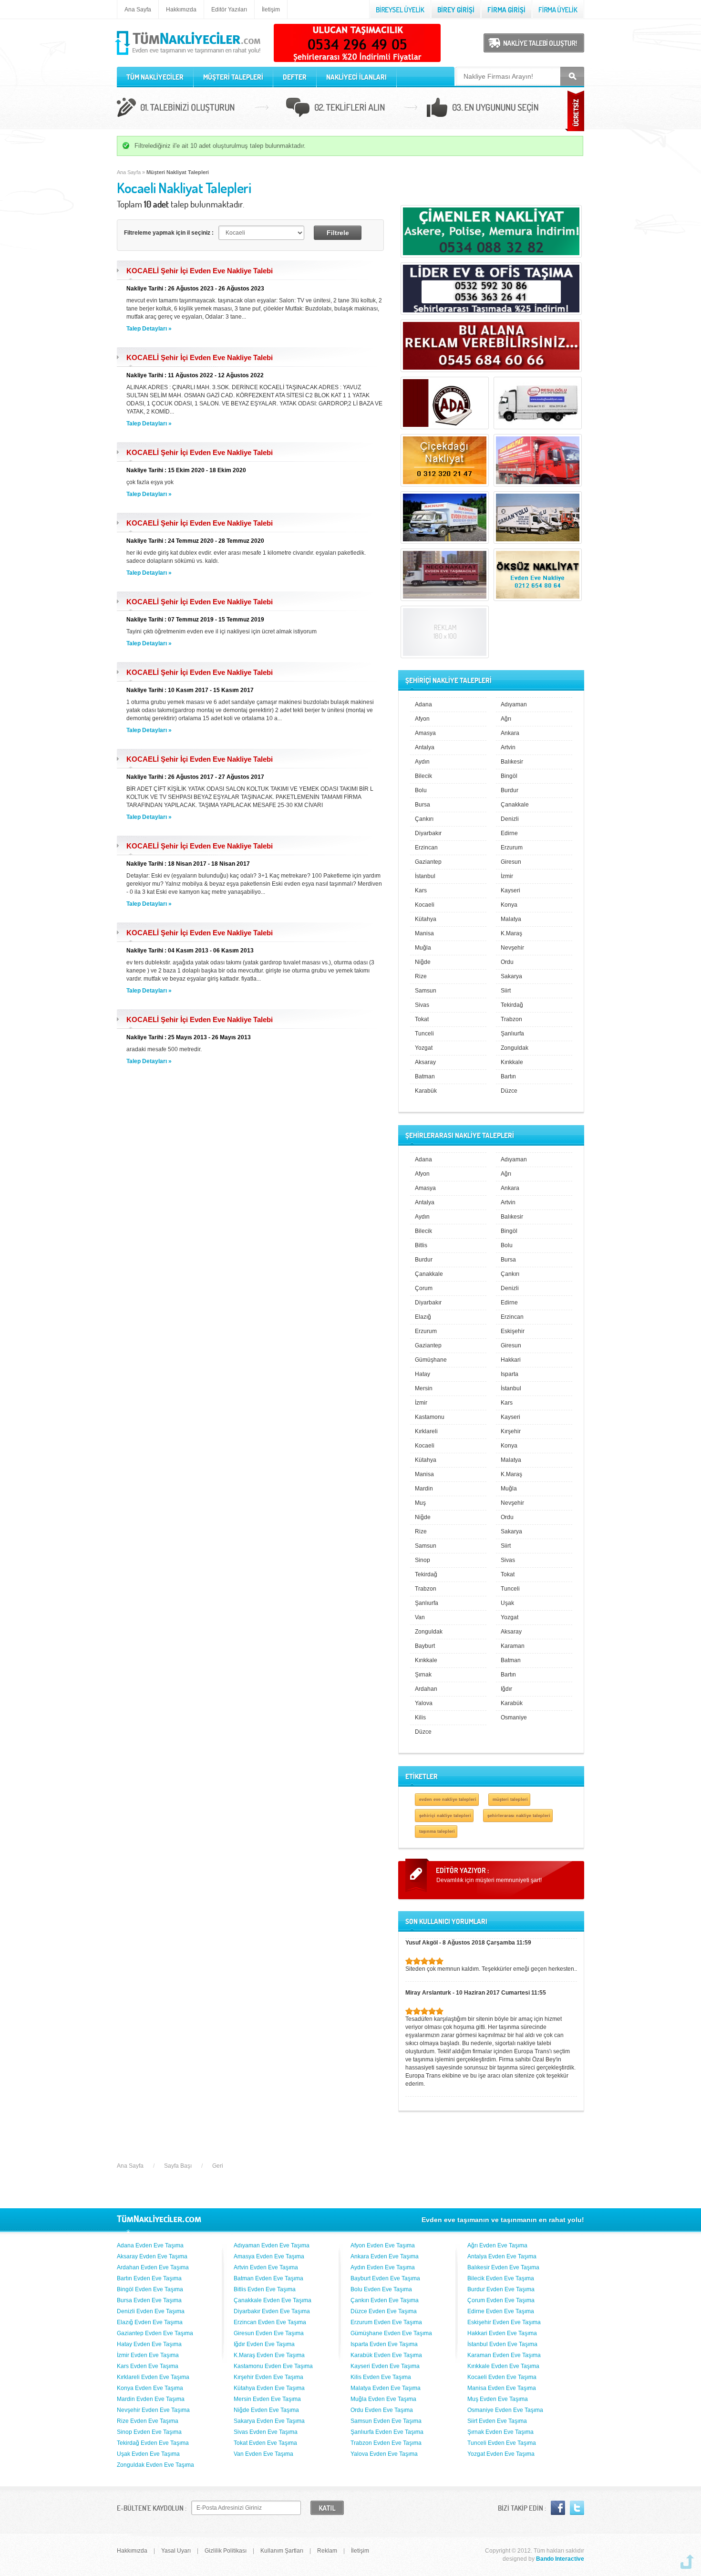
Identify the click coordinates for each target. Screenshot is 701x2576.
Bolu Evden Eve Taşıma (381, 2289)
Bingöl (509, 776)
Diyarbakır (428, 833)
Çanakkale (515, 805)
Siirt (506, 991)
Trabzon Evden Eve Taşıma (386, 2443)
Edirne (509, 833)
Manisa (424, 933)
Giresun (511, 862)
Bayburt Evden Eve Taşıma (385, 2278)
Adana (423, 704)
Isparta (510, 1374)
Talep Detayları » (149, 329)
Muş (420, 1503)
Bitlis (421, 1245)
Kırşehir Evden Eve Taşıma (268, 2377)
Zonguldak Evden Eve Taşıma (155, 2465)
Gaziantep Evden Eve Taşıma (155, 2333)
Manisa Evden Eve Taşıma (502, 2388)
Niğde (423, 962)
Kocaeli (425, 905)
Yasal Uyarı (176, 2551)
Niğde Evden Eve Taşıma (266, 2410)
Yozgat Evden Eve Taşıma (501, 2454)
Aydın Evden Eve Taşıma (383, 2267)
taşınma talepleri (437, 1831)
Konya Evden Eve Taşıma (150, 2388)
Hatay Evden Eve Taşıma (149, 2344)
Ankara (510, 733)
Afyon (422, 719)
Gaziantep (428, 862)
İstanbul (425, 876)
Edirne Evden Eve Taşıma (501, 2311)
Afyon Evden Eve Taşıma (383, 2245)
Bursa (423, 805)
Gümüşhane (431, 1360)
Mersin (424, 1388)
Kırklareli (426, 1431)
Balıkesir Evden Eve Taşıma (503, 2267)
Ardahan (426, 1689)
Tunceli (424, 1034)
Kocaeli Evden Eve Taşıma (502, 2377)
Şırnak (423, 1675)
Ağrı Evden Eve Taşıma (497, 2245)
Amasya (425, 733)
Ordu (507, 962)
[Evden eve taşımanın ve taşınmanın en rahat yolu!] (189, 55)
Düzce (509, 1091)
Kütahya (426, 919)
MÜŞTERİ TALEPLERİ (233, 77)
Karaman (513, 1646)
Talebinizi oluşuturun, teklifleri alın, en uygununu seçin (350, 109)
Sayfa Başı (178, 2166)
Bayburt (425, 1646)
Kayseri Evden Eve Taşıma (385, 2366)
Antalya (425, 747)
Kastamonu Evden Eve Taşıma (273, 2366)
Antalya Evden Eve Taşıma (502, 2256)
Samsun (426, 991)
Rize (421, 976)
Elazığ (423, 1317)
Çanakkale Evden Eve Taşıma (273, 2300)
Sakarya (511, 976)
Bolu (421, 790)
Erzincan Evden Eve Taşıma (270, 2322)
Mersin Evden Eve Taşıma (267, 2399)
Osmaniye (514, 1717)
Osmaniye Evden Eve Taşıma (505, 2410)
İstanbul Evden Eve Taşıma (502, 2344)
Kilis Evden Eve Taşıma (381, 2377)
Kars (421, 890)
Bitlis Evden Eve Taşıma (265, 2289)
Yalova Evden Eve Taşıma (384, 2454)
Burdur (510, 790)
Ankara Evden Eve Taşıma (385, 2256)
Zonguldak (515, 1048)
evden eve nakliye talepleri (448, 1799)
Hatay (423, 1374)
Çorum (424, 1288)
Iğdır (506, 1689)
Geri (218, 2166)
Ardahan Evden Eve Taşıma (153, 2267)
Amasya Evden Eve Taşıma (269, 2256)
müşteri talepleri (510, 1799)
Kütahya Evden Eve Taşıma (269, 2388)
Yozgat (424, 1048)
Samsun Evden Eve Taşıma (386, 2421)
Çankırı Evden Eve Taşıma (385, 2300)
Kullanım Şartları (282, 2551)
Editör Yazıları (229, 10)
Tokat (422, 1019)
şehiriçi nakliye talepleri (445, 1816)
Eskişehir (513, 1331)
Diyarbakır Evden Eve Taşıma (272, 2311)
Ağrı (506, 719)
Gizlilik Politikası (226, 2551)
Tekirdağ (512, 1005)
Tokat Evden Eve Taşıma (265, 2443)
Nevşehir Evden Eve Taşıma (153, 2410)
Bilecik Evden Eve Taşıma (501, 2278)
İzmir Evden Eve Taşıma (148, 2355)
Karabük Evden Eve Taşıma (386, 2355)
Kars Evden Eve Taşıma (148, 2366)
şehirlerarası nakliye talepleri (519, 1816)
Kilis (420, 1717)
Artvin (508, 747)
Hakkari (511, 1360)
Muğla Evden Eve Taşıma (383, 2399)
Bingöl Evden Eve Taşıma (150, 2289)
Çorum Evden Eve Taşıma (501, 2300)
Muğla (423, 948)
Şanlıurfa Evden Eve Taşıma (387, 2432)
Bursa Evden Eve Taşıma (149, 2300)
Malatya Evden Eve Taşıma (386, 2388)
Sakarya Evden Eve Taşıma (269, 2421)
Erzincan (426, 848)
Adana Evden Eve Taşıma (150, 2245)
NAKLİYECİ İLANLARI (356, 77)
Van (420, 1617)
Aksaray (425, 1062)
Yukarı (687, 2562)
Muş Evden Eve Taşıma (498, 2399)
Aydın (422, 762)
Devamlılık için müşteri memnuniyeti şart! (489, 1880)
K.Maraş (511, 933)
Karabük (426, 1091)
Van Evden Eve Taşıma (263, 2454)
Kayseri (510, 890)
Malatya (511, 919)
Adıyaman (514, 704)
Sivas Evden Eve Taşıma (266, 2432)
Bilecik (423, 776)
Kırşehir (511, 1431)
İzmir (507, 876)
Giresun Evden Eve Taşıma (269, 2333)
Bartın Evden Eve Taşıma (149, 2278)
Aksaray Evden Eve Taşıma (152, 2256)
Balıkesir (512, 762)
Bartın (508, 1076)
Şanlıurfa (512, 1034)
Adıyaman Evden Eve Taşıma (272, 2245)
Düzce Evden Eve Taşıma (384, 2311)
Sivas (422, 1005)
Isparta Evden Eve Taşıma (384, 2344)
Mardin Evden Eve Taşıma (151, 2399)
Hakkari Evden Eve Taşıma (502, 2333)
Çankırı (424, 819)
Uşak (507, 1603)
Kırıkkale (512, 1062)
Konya (509, 905)
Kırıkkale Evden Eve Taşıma (503, 2366)
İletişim (271, 10)
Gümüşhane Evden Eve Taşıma (391, 2333)
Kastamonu (430, 1417)
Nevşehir (512, 948)
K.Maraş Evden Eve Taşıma (269, 2355)
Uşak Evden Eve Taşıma (148, 2454)
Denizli (510, 819)
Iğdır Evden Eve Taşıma (264, 2344)
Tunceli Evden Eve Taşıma (502, 2443)
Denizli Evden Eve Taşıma (151, 2311)
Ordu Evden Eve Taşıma (382, 2410)
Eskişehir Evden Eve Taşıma (504, 2322)
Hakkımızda (181, 10)
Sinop (423, 1560)
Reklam (327, 2551)
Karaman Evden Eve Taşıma (504, 2355)
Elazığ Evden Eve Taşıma (150, 2322)
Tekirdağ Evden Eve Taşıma (153, 2443)
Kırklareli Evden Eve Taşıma (153, 2377)
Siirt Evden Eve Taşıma (497, 2421)
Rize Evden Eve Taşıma (148, 2421)
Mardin (424, 1489)
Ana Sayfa (138, 10)
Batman (425, 1076)
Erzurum (512, 848)
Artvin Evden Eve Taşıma (266, 2267)
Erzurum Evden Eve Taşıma (386, 2322)
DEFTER (295, 77)
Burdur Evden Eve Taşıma (501, 2289)
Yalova (424, 1703)
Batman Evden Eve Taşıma (268, 2278)
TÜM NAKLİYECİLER (155, 77)
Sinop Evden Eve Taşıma (149, 2432)
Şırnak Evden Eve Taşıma (500, 2432)
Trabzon (511, 1019)
